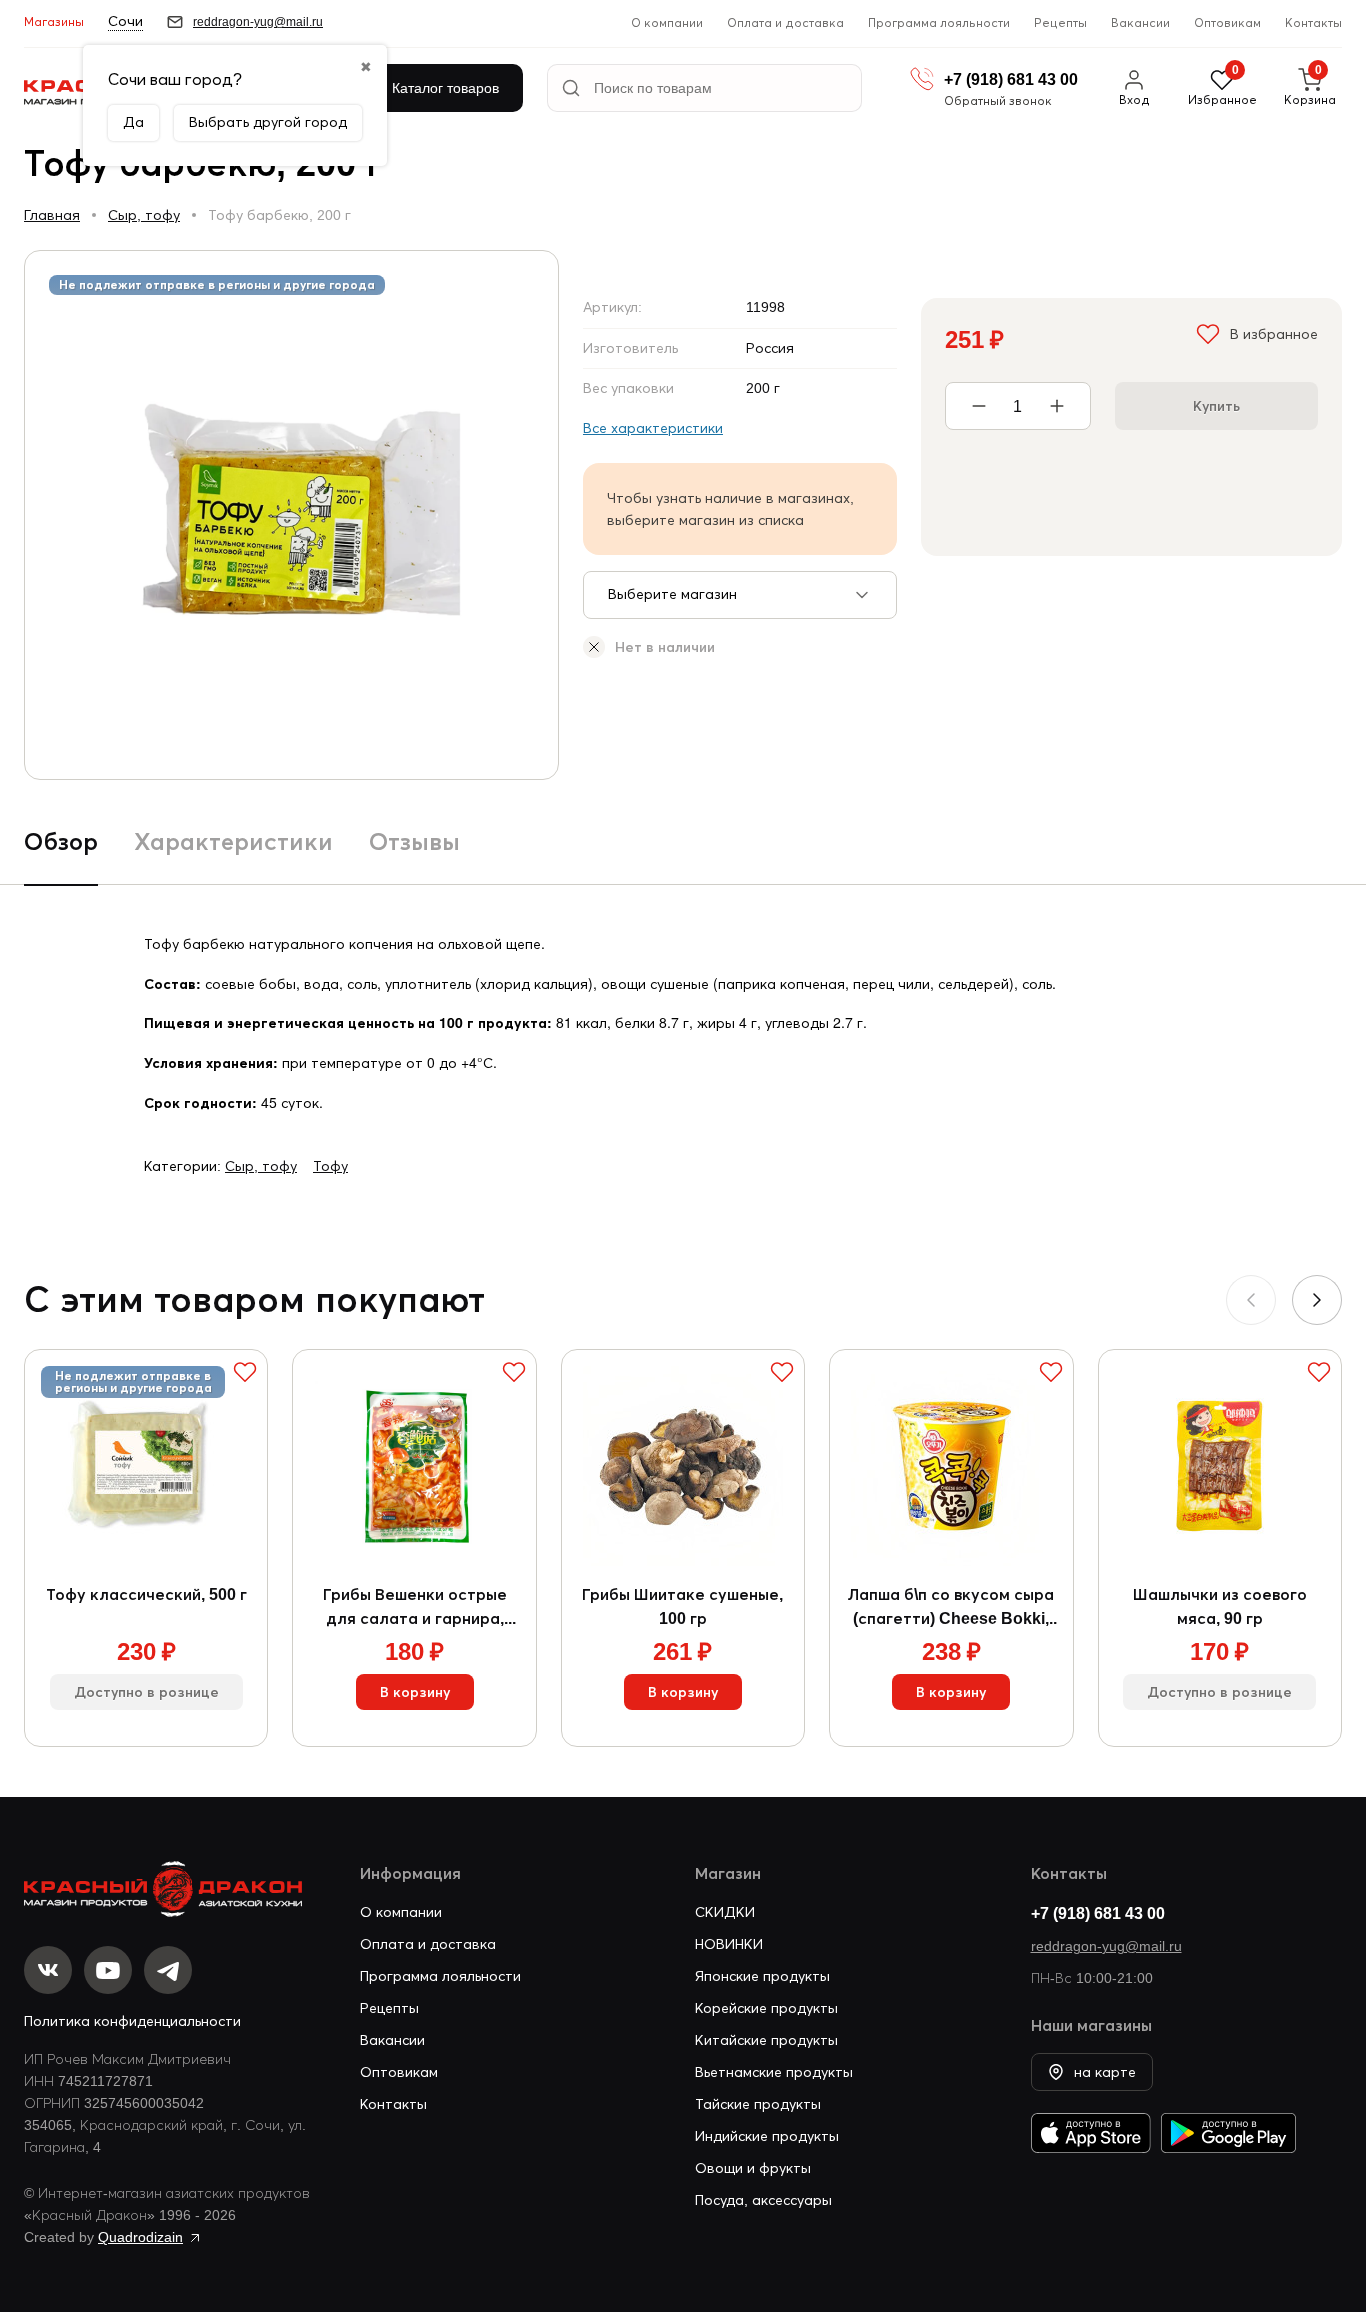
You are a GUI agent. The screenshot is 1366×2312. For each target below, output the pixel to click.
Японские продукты (762, 1976)
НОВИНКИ (729, 1944)
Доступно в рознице (146, 1692)
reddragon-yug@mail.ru (1106, 1946)
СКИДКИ (725, 1912)
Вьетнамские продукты (774, 2072)
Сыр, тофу (144, 215)
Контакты (1313, 22)
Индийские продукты (767, 2136)
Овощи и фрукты (753, 2168)
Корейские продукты (766, 2008)
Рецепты (1060, 22)
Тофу (330, 1166)
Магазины (54, 21)
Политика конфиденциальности (132, 2021)
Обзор (61, 841)
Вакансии (1140, 22)
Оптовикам (1227, 22)
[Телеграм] (168, 1970)
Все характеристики (653, 428)
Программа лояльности (939, 22)
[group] (291, 515)
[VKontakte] (48, 1970)
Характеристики (233, 841)
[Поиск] (571, 88)
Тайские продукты (758, 2104)
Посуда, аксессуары (763, 2200)
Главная (52, 215)
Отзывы (414, 841)
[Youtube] (108, 1970)
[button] (1317, 1300)
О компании (667, 22)
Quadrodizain (140, 2237)
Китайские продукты (766, 2040)
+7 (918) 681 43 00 (1098, 1913)
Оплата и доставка (785, 22)
